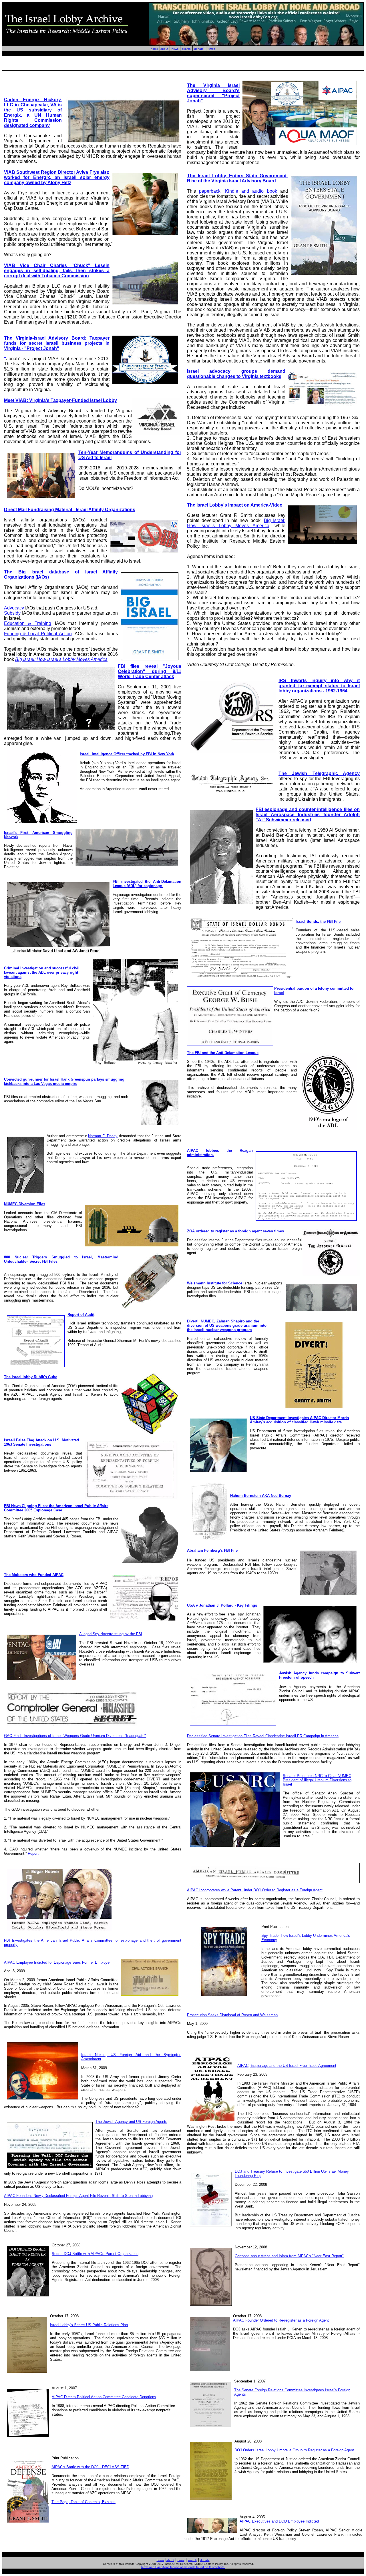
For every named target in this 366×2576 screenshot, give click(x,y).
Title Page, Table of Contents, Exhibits (83, 2502)
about (164, 49)
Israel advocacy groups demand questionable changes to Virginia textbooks (236, 374)
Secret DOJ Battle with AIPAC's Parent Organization (95, 2254)
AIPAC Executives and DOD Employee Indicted (279, 2521)
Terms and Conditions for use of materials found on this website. (183, 2567)
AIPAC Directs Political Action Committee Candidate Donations (104, 2397)
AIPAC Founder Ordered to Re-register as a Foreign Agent (281, 2320)
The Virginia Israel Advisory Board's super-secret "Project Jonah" (213, 93)
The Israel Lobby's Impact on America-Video (235, 505)
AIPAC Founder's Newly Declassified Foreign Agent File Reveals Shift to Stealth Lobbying (78, 2196)
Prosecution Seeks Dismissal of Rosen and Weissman (232, 2015)
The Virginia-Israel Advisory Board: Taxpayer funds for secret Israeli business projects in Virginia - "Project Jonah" (57, 343)
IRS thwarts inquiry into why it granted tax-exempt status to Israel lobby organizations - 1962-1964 (319, 686)
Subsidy (12, 613)
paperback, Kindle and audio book (238, 191)
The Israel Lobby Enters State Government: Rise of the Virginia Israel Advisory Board (237, 178)
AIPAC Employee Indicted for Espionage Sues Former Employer (57, 1962)
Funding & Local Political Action (38, 634)
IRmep (211, 49)
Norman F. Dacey (103, 1136)
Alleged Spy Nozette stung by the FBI (111, 1634)
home (154, 49)
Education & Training (28, 623)
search (186, 49)
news (175, 49)
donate (199, 49)
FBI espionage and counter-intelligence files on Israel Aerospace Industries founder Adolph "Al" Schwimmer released (308, 815)
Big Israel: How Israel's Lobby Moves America (61, 659)
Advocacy (14, 608)
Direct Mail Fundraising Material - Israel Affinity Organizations (70, 510)
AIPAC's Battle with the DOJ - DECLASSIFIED (90, 2467)
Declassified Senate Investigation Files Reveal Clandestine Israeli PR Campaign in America (263, 1736)
